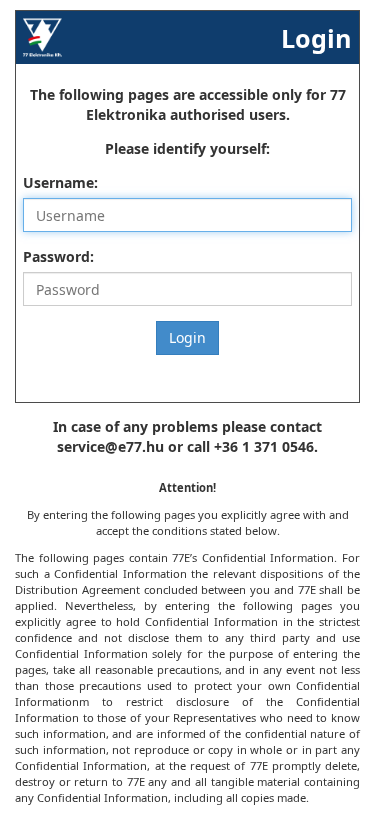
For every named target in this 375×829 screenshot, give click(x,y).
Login (187, 337)
